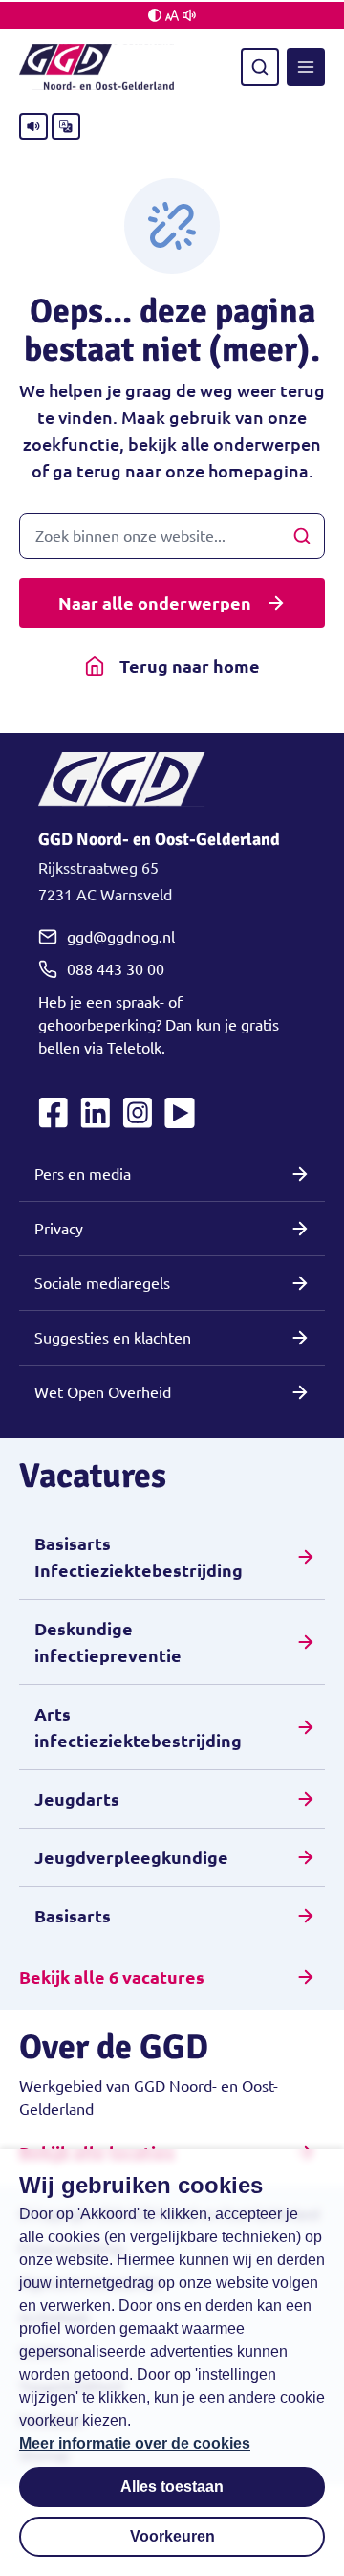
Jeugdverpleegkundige (131, 1857)
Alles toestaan (172, 2487)
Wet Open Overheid (103, 1392)
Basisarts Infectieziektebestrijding (139, 1557)
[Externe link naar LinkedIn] (96, 1113)
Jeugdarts (77, 1799)
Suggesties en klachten (113, 1338)
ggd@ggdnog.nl (121, 937)
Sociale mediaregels (102, 1283)
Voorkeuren (172, 2536)
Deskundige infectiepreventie (108, 1642)
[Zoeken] (260, 67)
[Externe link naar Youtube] (180, 1113)
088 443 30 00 (116, 969)
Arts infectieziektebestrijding (138, 1727)
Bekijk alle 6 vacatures (112, 1977)
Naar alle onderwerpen (155, 603)
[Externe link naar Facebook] (54, 1113)
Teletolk (134, 1048)
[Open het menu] (306, 67)
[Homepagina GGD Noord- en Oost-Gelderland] (97, 67)
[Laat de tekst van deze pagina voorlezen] (33, 126)
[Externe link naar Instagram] (138, 1113)
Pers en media (83, 1174)
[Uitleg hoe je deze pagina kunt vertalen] (66, 126)
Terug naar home (190, 666)
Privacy (59, 1229)
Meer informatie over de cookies (135, 2443)
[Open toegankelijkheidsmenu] (172, 15)
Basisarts (73, 1916)
